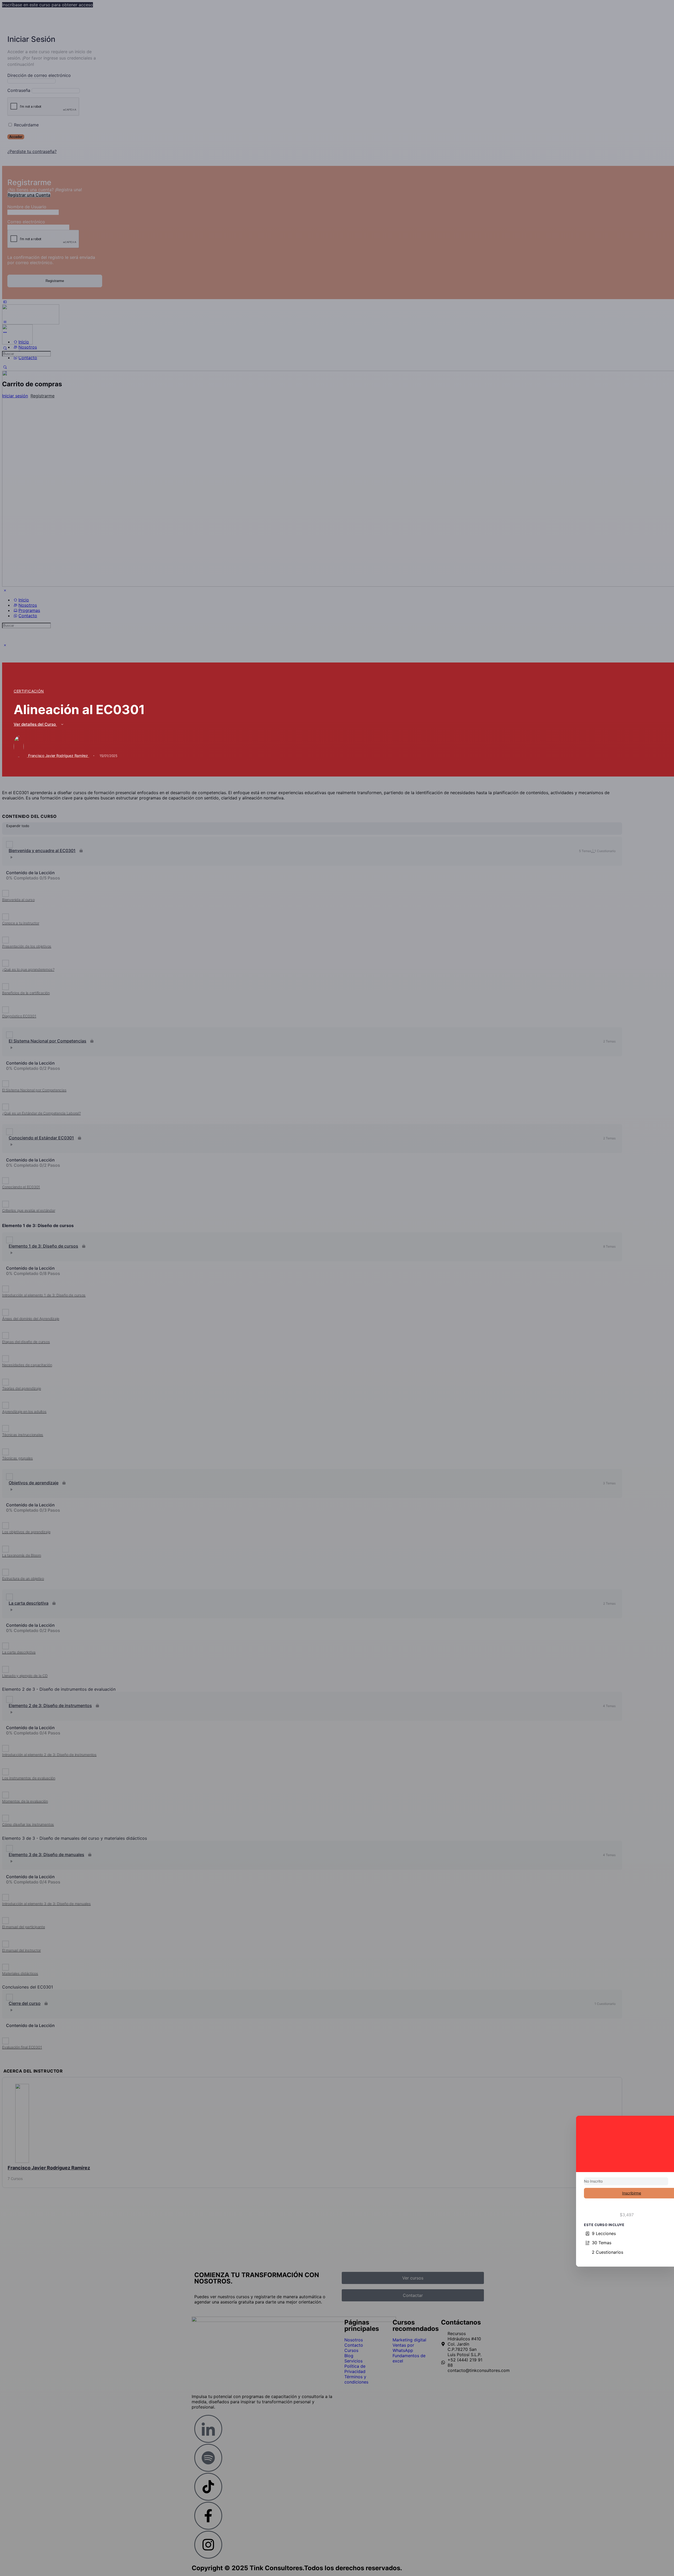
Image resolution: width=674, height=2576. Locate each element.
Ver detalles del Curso (35, 724)
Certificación (29, 691)
